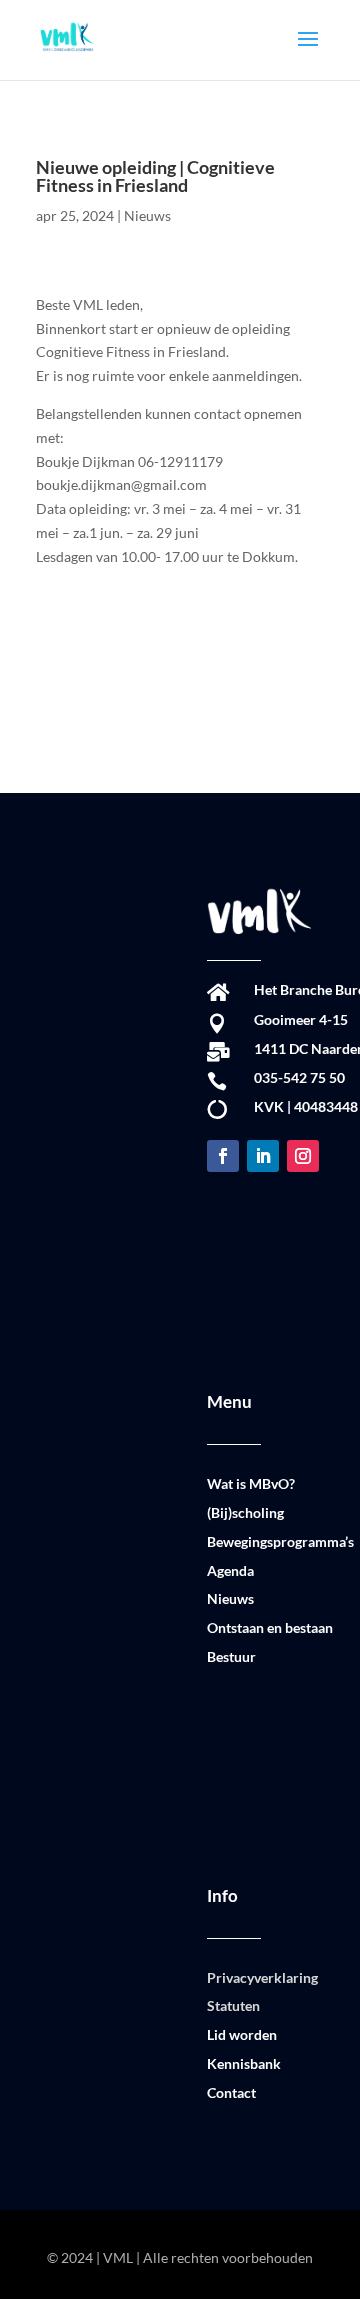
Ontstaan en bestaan (270, 1627)
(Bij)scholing (245, 1512)
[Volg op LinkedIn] (263, 1156)
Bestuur (231, 1656)
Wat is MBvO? (251, 1483)
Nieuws (147, 215)
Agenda (230, 1570)
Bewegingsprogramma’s (280, 1541)
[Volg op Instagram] (303, 1156)
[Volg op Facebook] (223, 1156)
